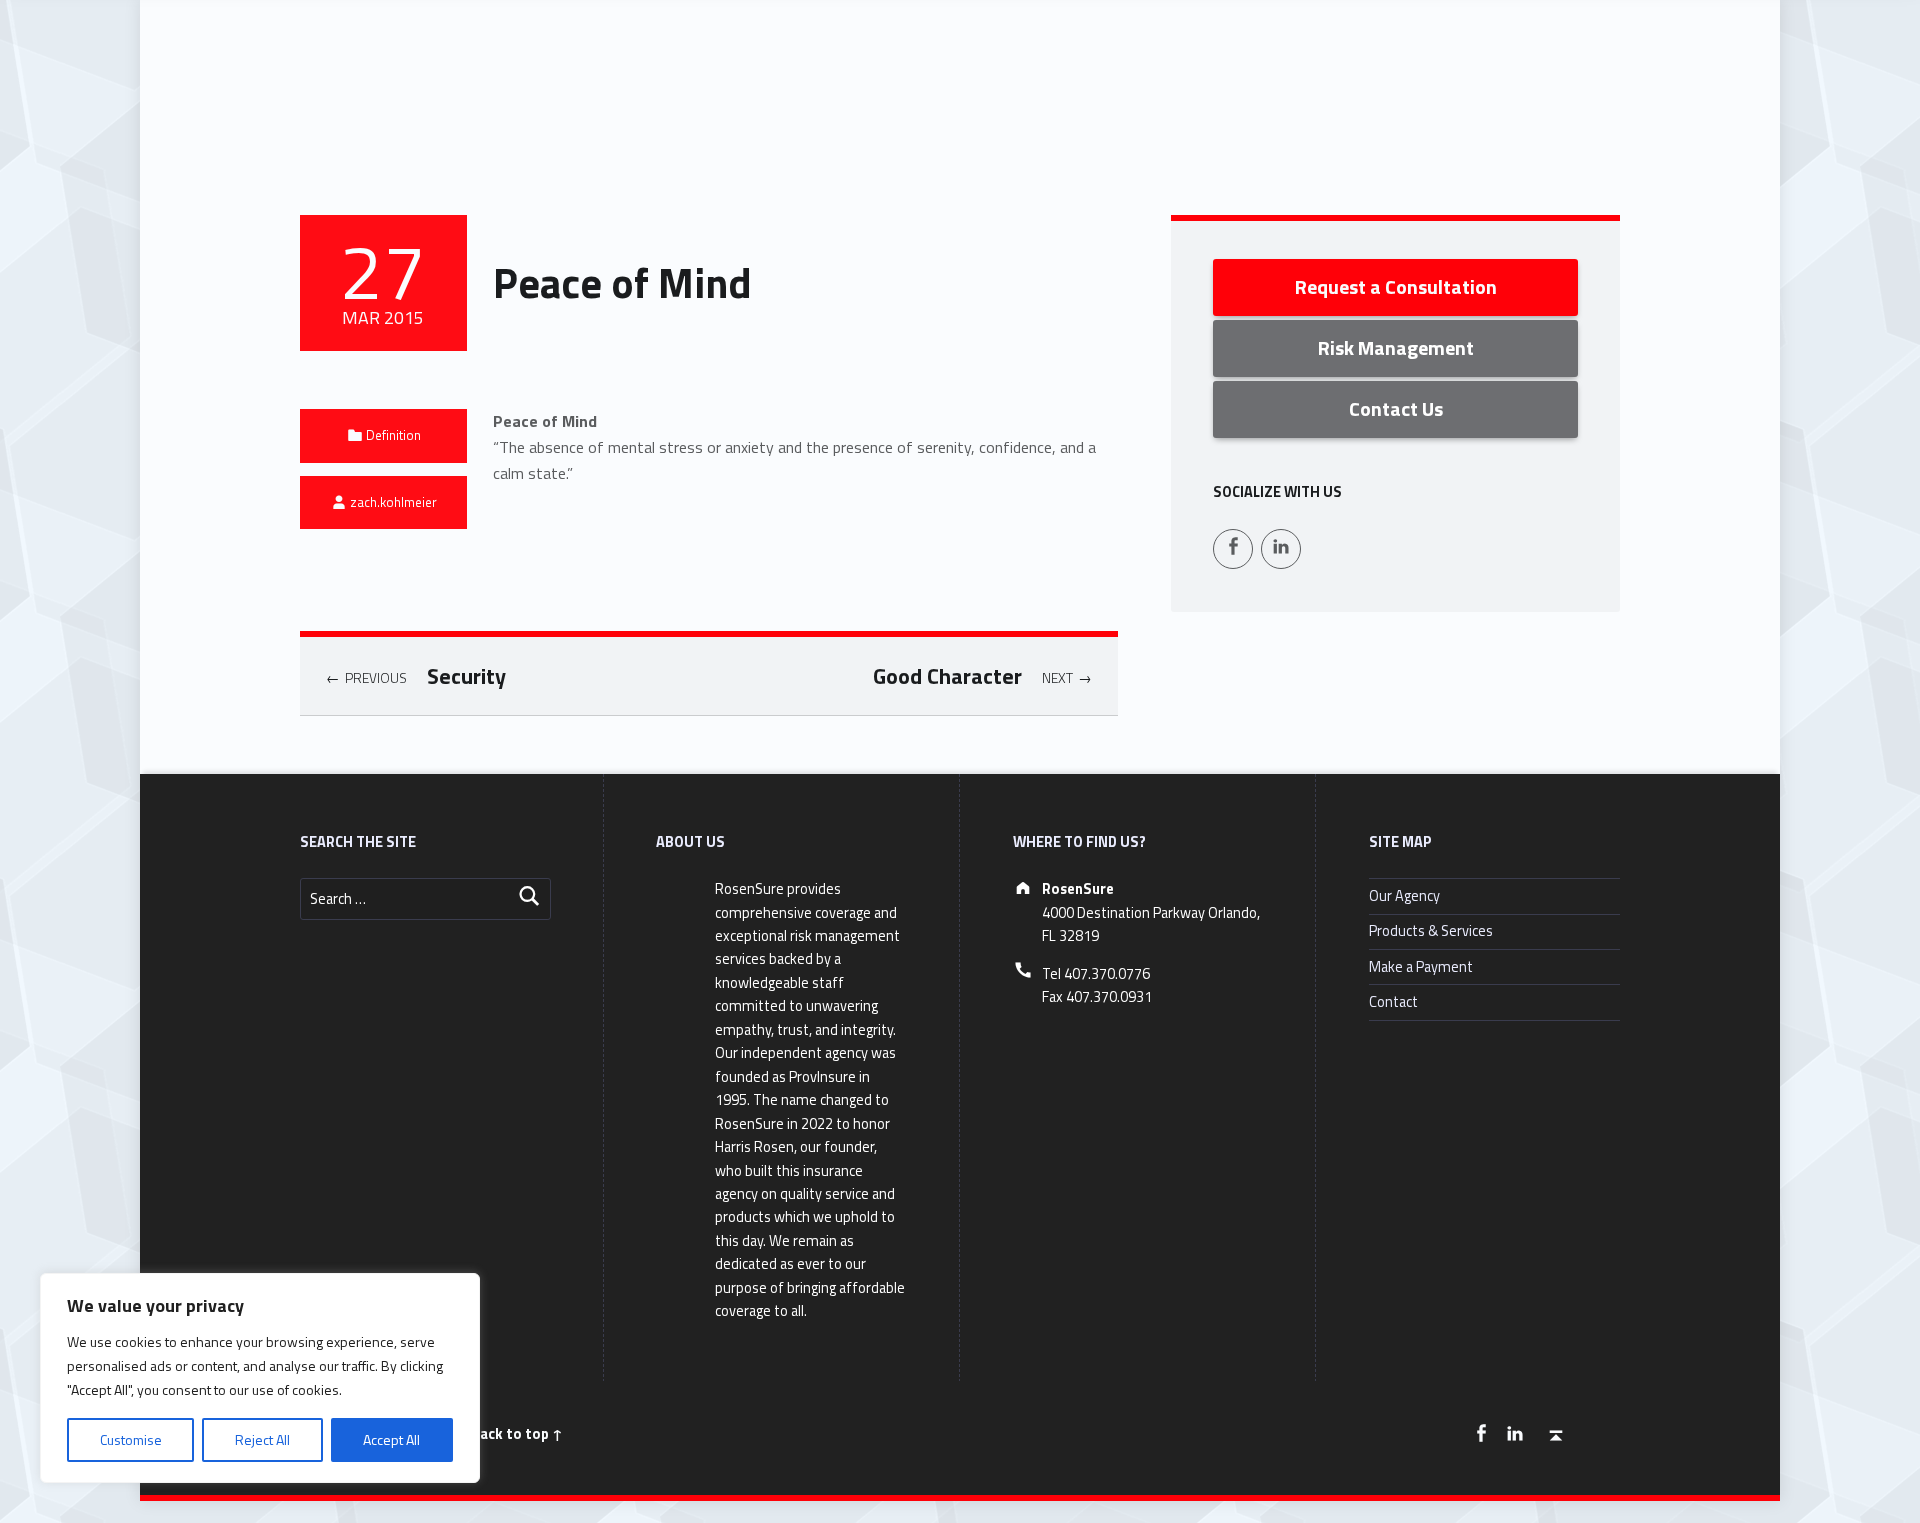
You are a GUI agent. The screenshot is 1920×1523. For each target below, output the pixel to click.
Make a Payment (1421, 967)
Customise (131, 1439)
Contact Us (1396, 408)
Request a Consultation (1396, 286)
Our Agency (1404, 896)
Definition (393, 435)
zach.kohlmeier (393, 502)
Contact (1393, 1002)
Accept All (391, 1439)
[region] (260, 1378)
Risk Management (1396, 347)
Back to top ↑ (517, 1434)
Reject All (262, 1439)
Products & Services (1431, 931)
